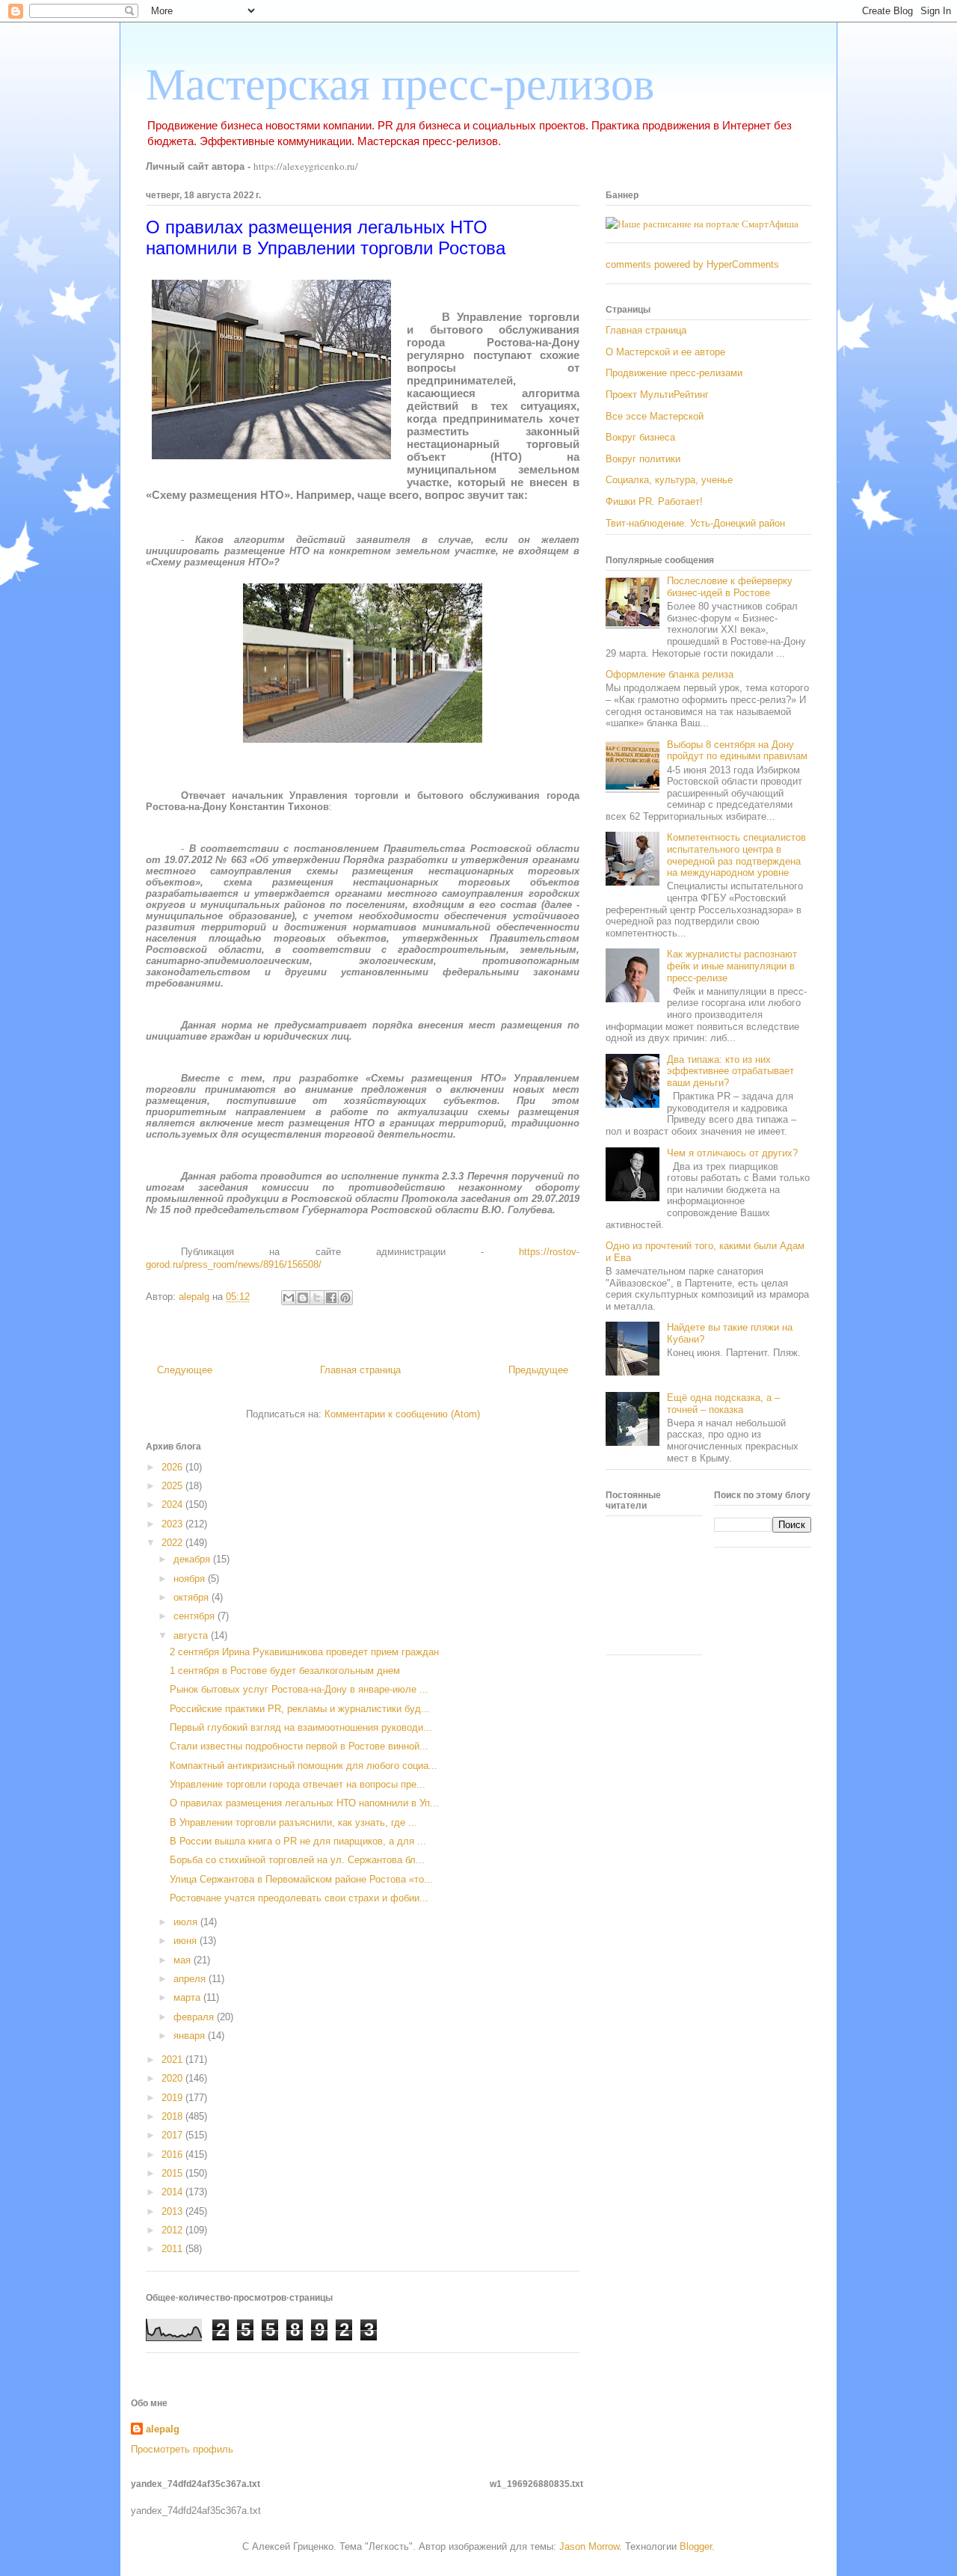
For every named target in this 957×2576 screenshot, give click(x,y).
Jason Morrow (589, 2546)
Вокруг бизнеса (640, 437)
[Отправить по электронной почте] (289, 1298)
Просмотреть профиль (182, 2449)
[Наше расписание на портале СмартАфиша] (702, 224)
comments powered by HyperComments (692, 264)
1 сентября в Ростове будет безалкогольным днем (285, 1671)
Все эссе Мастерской (655, 416)
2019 (173, 2098)
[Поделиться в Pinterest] (345, 1298)
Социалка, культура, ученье (669, 480)
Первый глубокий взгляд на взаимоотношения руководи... (301, 1727)
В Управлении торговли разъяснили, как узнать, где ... (293, 1822)
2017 (173, 2135)
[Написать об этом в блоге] (303, 1298)
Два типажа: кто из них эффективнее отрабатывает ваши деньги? (730, 1071)
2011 (173, 2249)
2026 (173, 1467)
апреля (191, 1979)
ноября (191, 1579)
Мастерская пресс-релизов (400, 85)
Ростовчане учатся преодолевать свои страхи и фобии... (299, 1898)
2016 (173, 2155)
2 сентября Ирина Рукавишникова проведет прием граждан (304, 1652)
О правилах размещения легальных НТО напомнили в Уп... (304, 1803)
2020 (173, 2078)
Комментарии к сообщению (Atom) (402, 1414)
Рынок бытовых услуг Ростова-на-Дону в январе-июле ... (299, 1689)
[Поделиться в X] (317, 1298)
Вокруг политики (643, 459)
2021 (173, 2060)
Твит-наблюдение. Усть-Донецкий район (695, 523)
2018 (173, 2116)
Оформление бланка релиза (670, 674)
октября (193, 1597)
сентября (196, 1616)
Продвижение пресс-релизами (674, 373)
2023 (173, 1524)
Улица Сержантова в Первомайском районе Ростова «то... (301, 1879)
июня (187, 1941)
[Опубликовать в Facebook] (331, 1298)
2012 (173, 2230)
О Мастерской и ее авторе (665, 352)
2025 (173, 1486)
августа (192, 1635)
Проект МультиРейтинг (657, 395)
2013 (173, 2211)
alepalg (163, 2429)
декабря (193, 1559)
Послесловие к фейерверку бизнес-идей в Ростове (730, 587)
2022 (173, 1543)
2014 (173, 2192)
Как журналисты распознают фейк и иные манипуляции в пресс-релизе (732, 966)
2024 (173, 1505)
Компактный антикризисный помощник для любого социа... (304, 1766)
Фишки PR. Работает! (654, 502)
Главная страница (360, 1370)
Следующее (185, 1370)
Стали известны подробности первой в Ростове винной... (299, 1746)
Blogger (696, 2546)
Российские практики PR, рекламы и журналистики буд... (300, 1709)
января (191, 2036)
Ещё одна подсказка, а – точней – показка (723, 1404)
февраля (195, 2017)
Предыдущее (538, 1370)
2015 (173, 2173)
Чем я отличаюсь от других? (732, 1153)
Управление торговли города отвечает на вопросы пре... (298, 1784)
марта (188, 1997)
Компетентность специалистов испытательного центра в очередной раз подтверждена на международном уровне (736, 855)
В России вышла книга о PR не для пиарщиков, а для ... (298, 1841)
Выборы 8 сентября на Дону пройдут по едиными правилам (737, 751)
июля (187, 1922)
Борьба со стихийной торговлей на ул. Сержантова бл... (297, 1860)
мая (184, 1960)
